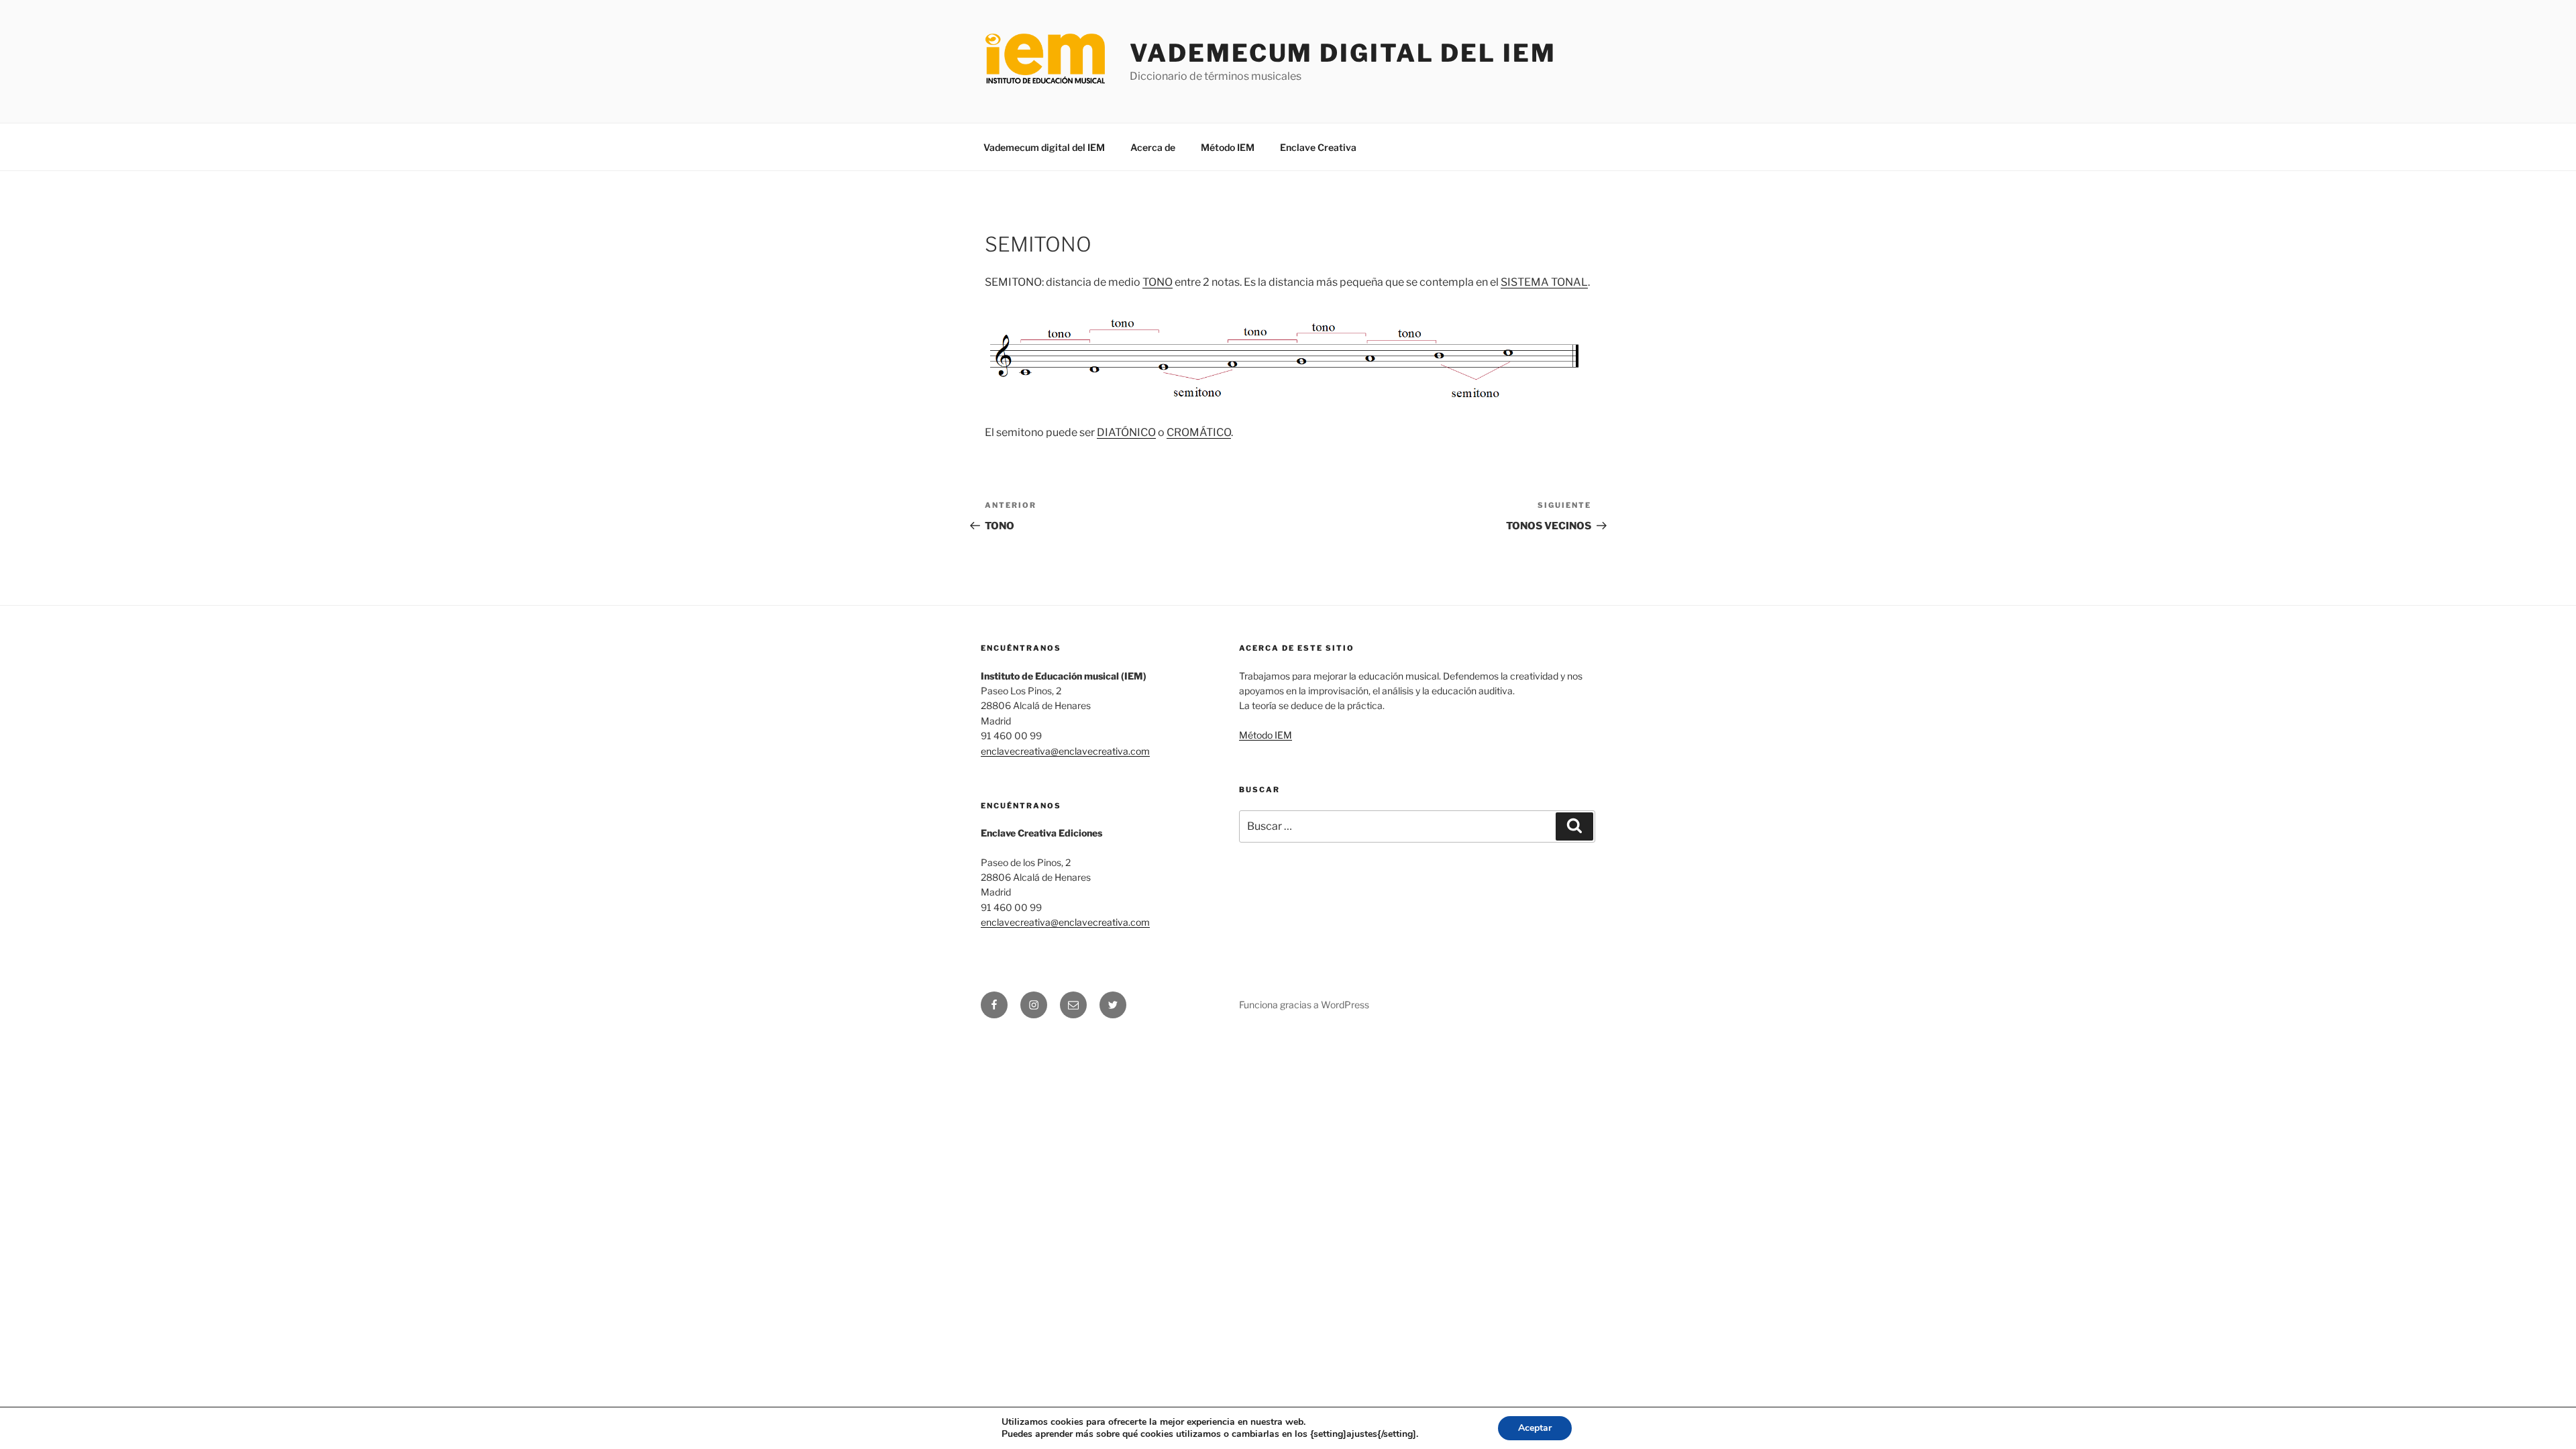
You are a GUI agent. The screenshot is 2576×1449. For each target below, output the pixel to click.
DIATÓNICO (1126, 432)
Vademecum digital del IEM (1343, 53)
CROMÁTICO (1199, 432)
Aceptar (1535, 1428)
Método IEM (1228, 147)
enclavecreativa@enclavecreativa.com (1065, 751)
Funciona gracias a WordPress (1304, 1005)
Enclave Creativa (1318, 147)
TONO (1158, 282)
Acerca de (1153, 147)
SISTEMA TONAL (1544, 282)
